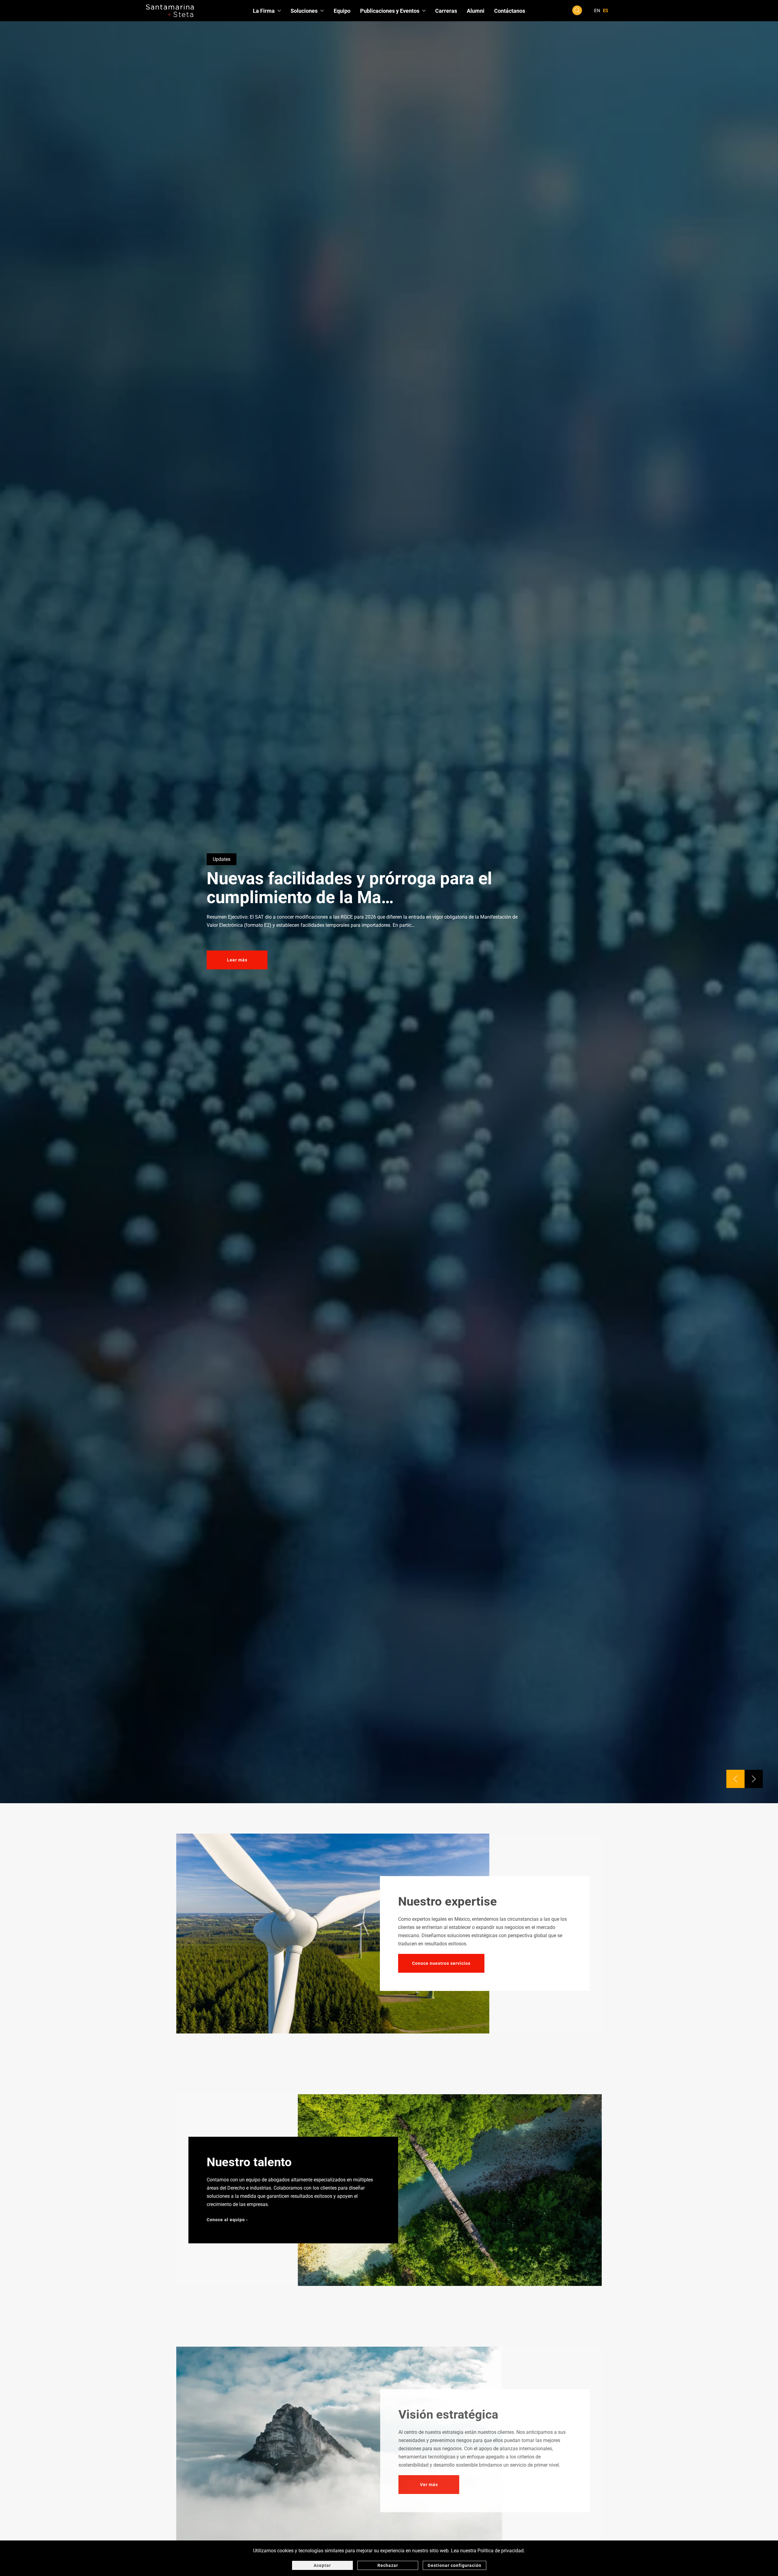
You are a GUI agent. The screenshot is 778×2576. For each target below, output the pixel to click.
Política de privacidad (501, 2551)
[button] (577, 10)
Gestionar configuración (454, 2565)
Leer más (237, 960)
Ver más (429, 2485)
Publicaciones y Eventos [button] (390, 11)
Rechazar (388, 2565)
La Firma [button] (264, 11)
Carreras (446, 11)
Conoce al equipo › (227, 2220)
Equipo (342, 11)
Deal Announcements (236, 859)
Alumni (476, 11)
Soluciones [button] (304, 11)
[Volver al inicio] (170, 11)
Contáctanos (510, 11)
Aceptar (322, 2565)
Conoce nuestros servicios (441, 1963)
